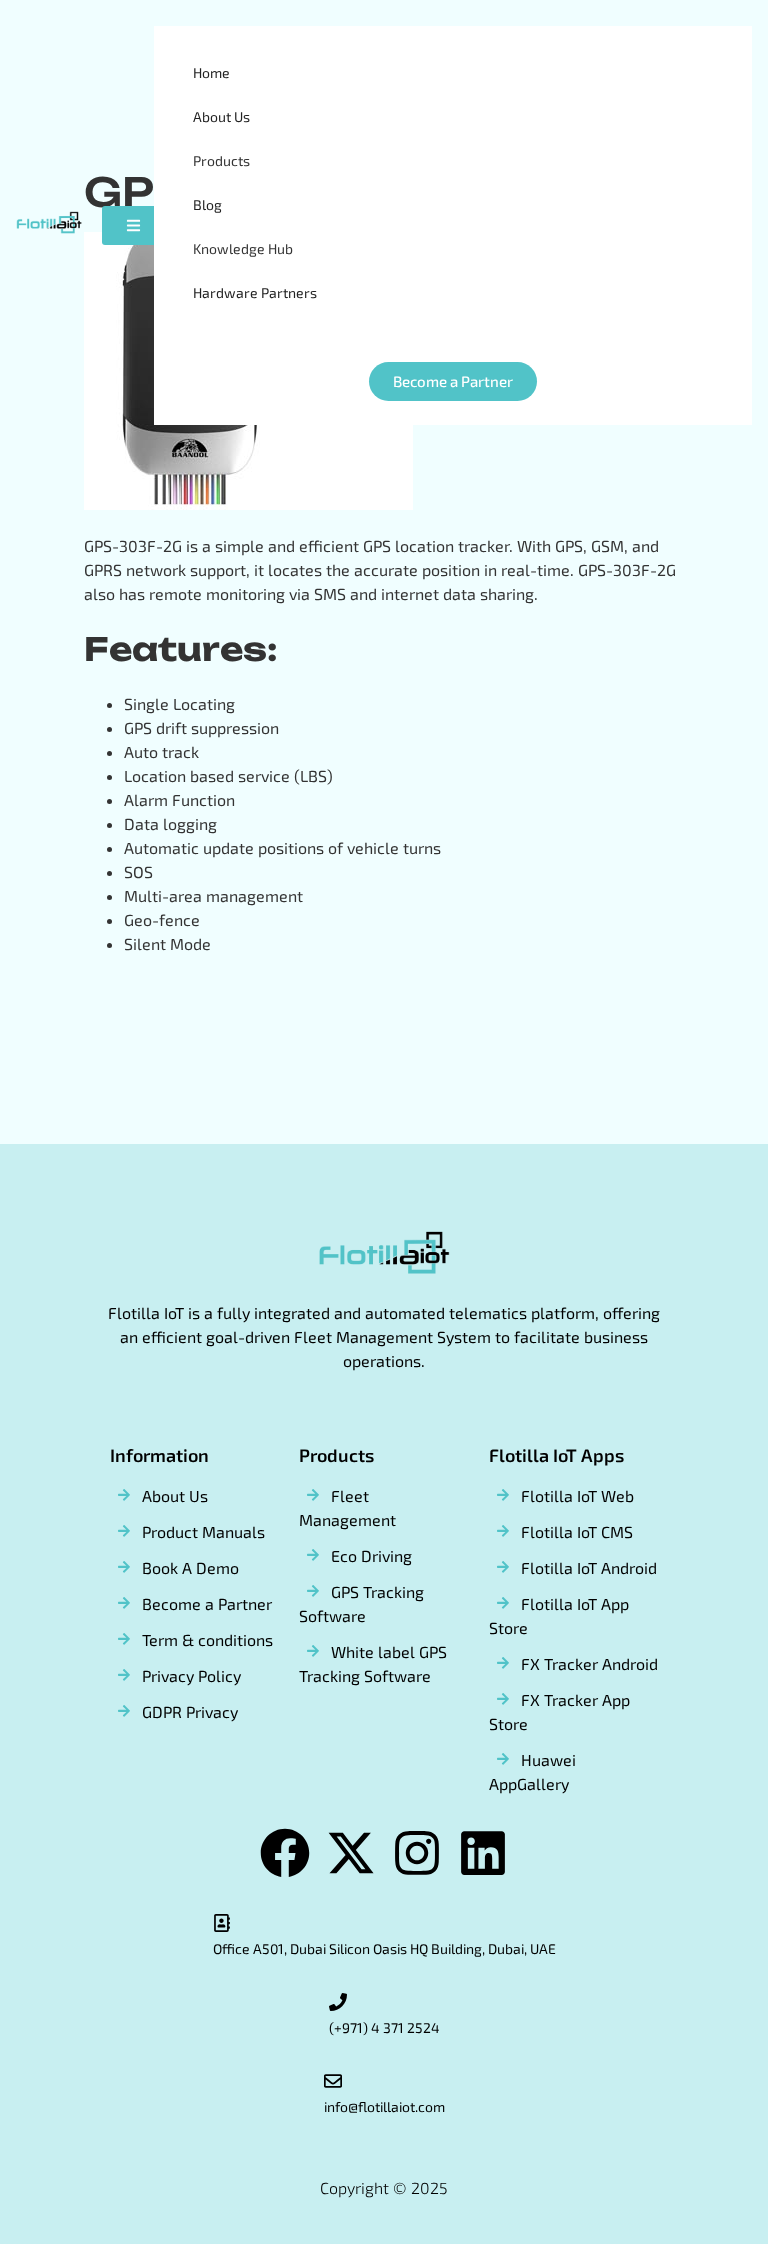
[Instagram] (417, 1853)
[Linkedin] (483, 1853)
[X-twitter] (351, 1853)
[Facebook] (285, 1853)
